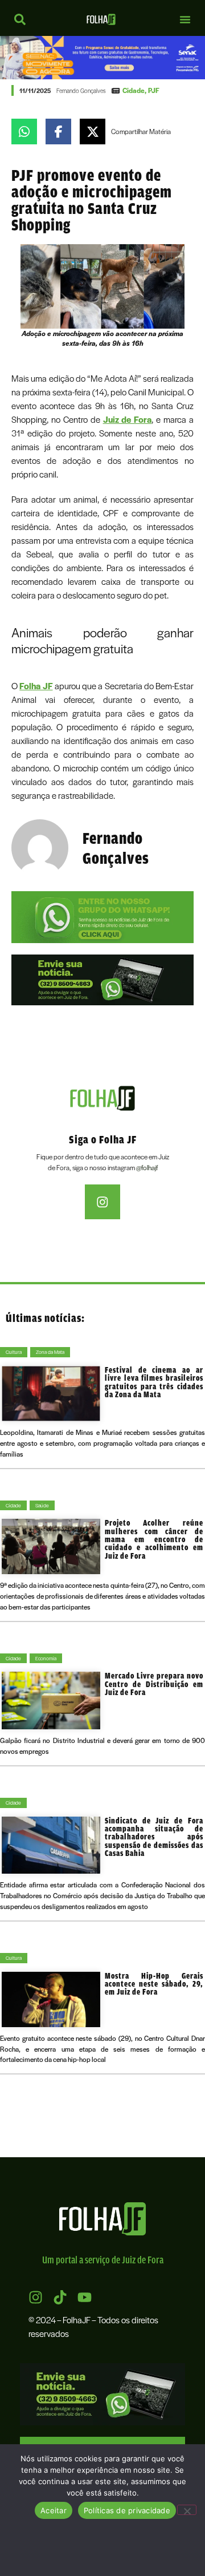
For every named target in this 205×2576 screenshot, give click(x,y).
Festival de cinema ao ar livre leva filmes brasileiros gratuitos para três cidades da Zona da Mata (154, 1382)
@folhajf (147, 1167)
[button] (185, 19)
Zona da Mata (50, 1352)
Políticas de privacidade (127, 2510)
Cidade (134, 90)
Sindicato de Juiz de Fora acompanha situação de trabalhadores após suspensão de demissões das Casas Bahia (154, 1837)
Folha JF (36, 686)
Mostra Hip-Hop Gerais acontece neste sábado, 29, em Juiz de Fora (154, 1984)
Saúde (42, 1505)
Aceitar (54, 2510)
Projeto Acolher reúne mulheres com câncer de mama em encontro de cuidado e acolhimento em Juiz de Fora (154, 1539)
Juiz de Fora (128, 419)
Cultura (14, 1352)
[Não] (187, 2510)
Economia (46, 1658)
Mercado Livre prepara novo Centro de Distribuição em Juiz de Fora (154, 1684)
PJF (154, 90)
